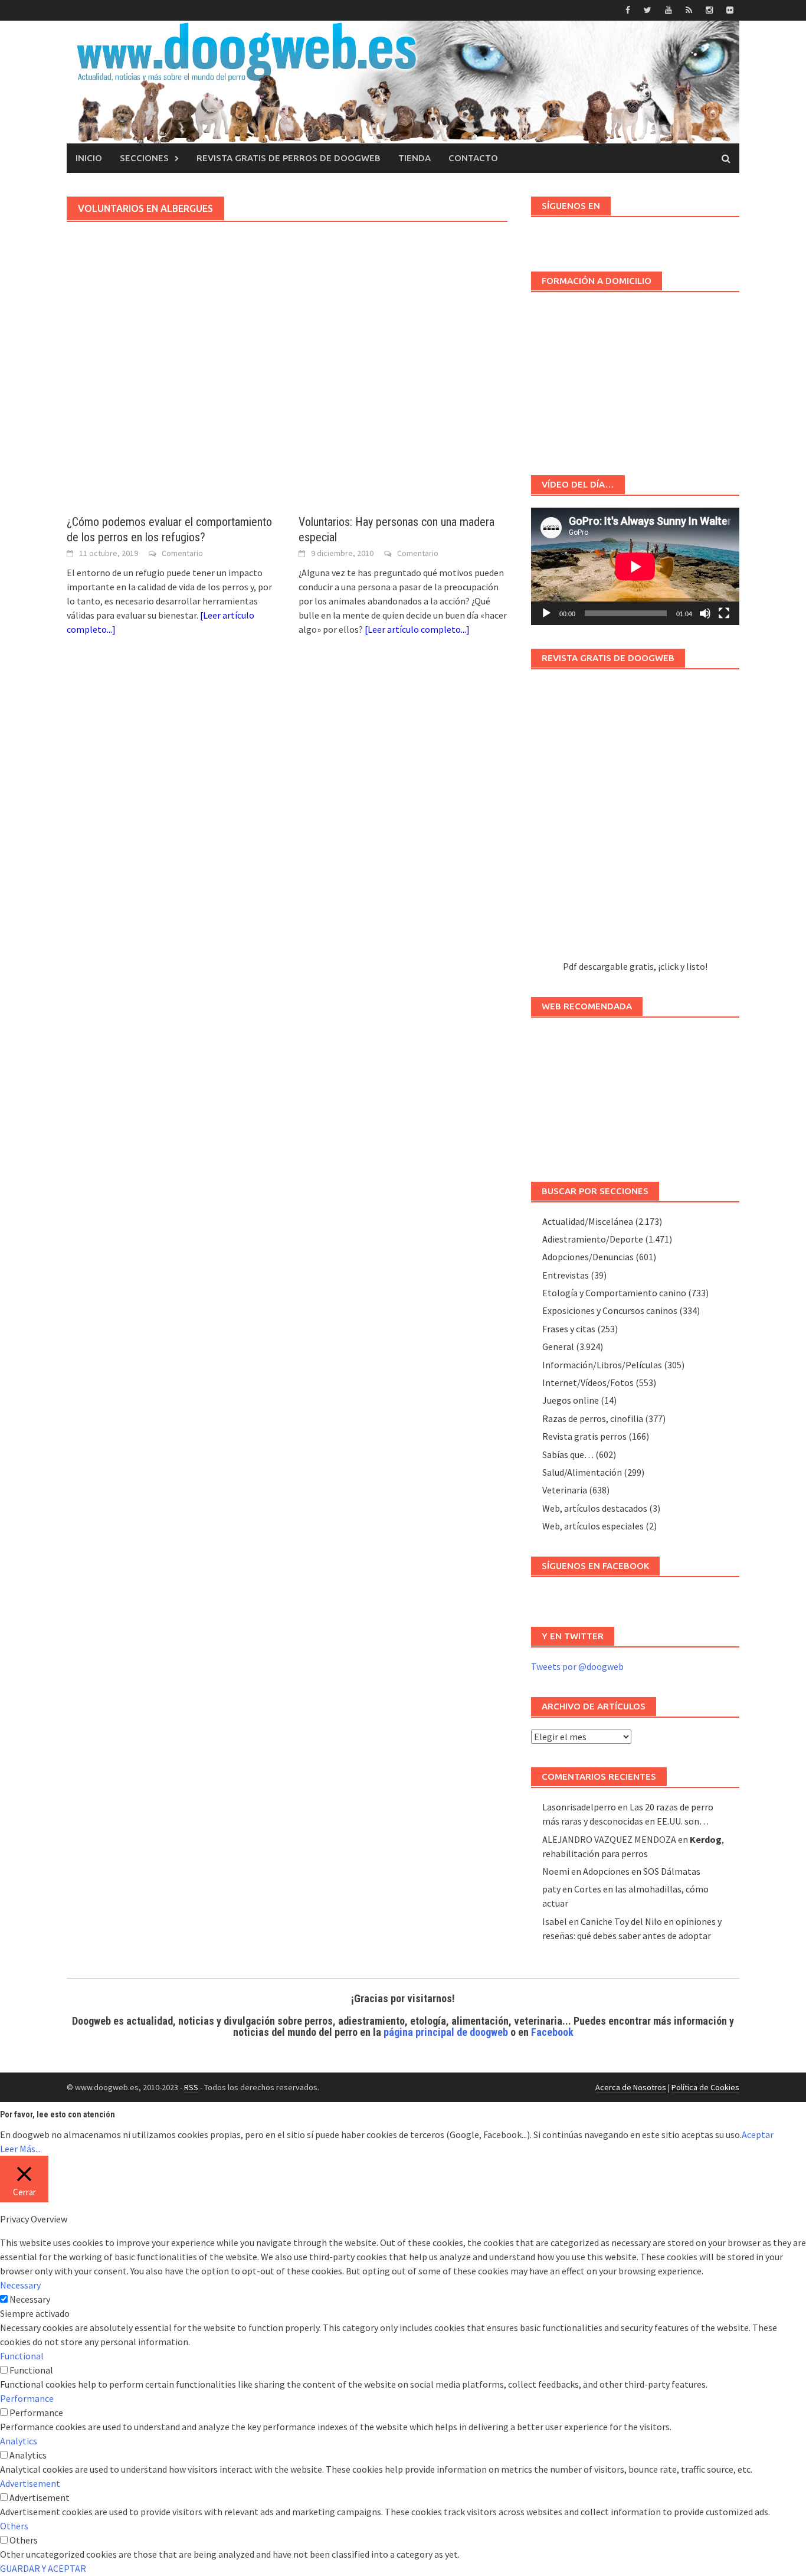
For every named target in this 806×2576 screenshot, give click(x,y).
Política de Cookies (705, 2087)
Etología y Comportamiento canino (614, 1293)
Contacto (473, 158)
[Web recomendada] (635, 1094)
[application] (635, 566)
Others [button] (14, 2526)
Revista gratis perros (584, 1436)
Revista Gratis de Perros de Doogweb (289, 158)
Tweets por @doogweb (577, 1666)
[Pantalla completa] (724, 613)
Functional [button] (22, 2356)
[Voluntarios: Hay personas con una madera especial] (403, 397)
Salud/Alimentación (582, 1472)
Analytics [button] (19, 2441)
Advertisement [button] (30, 2483)
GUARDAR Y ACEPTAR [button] (43, 2568)
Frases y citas (569, 1329)
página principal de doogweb (446, 2032)
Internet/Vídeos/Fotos (588, 1382)
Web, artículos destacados (595, 1508)
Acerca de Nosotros (631, 2087)
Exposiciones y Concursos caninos (610, 1310)
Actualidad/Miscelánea (588, 1221)
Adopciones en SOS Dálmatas (642, 1871)
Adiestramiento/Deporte (593, 1239)
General (558, 1346)
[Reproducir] (546, 613)
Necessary (30, 2299)
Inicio (89, 158)
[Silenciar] (705, 613)
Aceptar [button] (758, 2134)
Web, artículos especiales (593, 1526)
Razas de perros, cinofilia (593, 1418)
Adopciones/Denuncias (588, 1257)
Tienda (415, 158)
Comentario (182, 553)
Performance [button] (27, 2398)
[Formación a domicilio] (635, 378)
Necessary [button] (20, 2285)
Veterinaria (565, 1490)
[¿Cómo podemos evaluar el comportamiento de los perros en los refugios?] (171, 397)
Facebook (552, 2032)
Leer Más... (20, 2149)
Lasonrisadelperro (579, 1807)
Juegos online (571, 1400)
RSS (191, 2087)
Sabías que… (568, 1454)
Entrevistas (566, 1275)
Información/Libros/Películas (602, 1365)
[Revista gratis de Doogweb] (635, 820)
